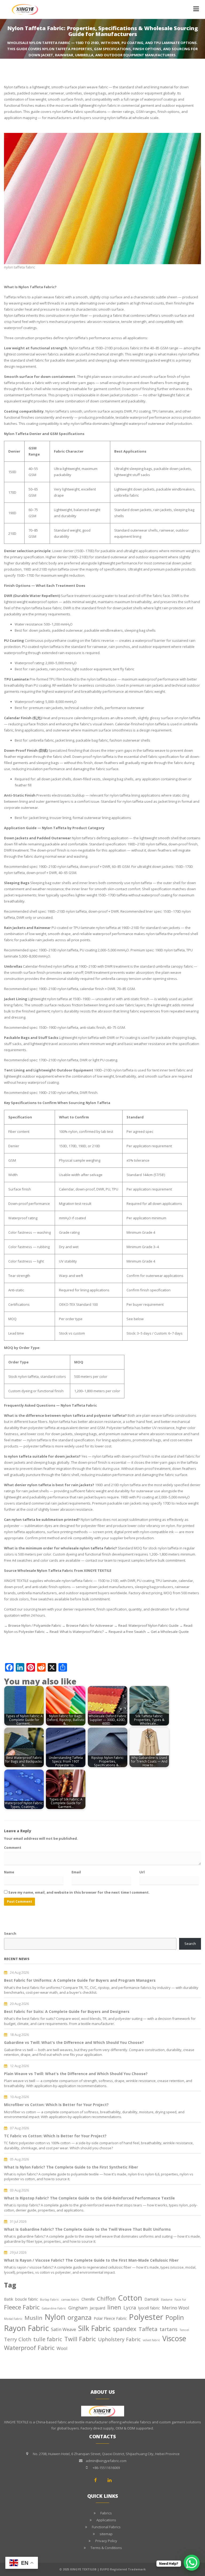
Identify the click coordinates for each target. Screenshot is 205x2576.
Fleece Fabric (22, 2307)
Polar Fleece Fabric (110, 2318)
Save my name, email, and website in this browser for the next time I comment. (79, 1892)
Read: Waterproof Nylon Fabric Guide (148, 1625)
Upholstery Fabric (119, 2339)
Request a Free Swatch (127, 1632)
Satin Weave (64, 2329)
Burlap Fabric (50, 2300)
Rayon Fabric (26, 2328)
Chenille (88, 2299)
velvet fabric (151, 2340)
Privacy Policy (106, 2541)
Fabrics (106, 2513)
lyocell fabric (149, 2308)
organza (80, 2317)
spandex (125, 2329)
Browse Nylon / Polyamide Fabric (35, 1625)
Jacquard (97, 2308)
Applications (106, 2520)
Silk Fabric (94, 2328)
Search (10, 1933)
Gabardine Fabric (54, 2308)
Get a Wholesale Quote (170, 1632)
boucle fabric (27, 2299)
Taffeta (148, 2329)
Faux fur (180, 2300)
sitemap (106, 2534)
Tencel (184, 2330)
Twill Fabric (80, 2339)
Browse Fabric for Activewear (90, 1625)
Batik (9, 2299)
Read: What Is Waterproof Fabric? (77, 1632)
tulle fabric (48, 2339)
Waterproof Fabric (29, 2348)
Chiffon (106, 2298)
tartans (169, 2329)
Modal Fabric (13, 2319)
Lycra (130, 2308)
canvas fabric (70, 2300)
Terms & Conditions (106, 2548)
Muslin (33, 2318)
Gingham (78, 2308)
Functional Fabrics (106, 2527)
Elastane (167, 2300)
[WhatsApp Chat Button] (192, 2563)
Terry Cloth (18, 2339)
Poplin (175, 2317)
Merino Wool (176, 2308)
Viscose (174, 2338)
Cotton (130, 2298)
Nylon (55, 2317)
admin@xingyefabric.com (106, 2461)
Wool (62, 2348)
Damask (152, 2299)
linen (114, 2307)
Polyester (146, 2317)
